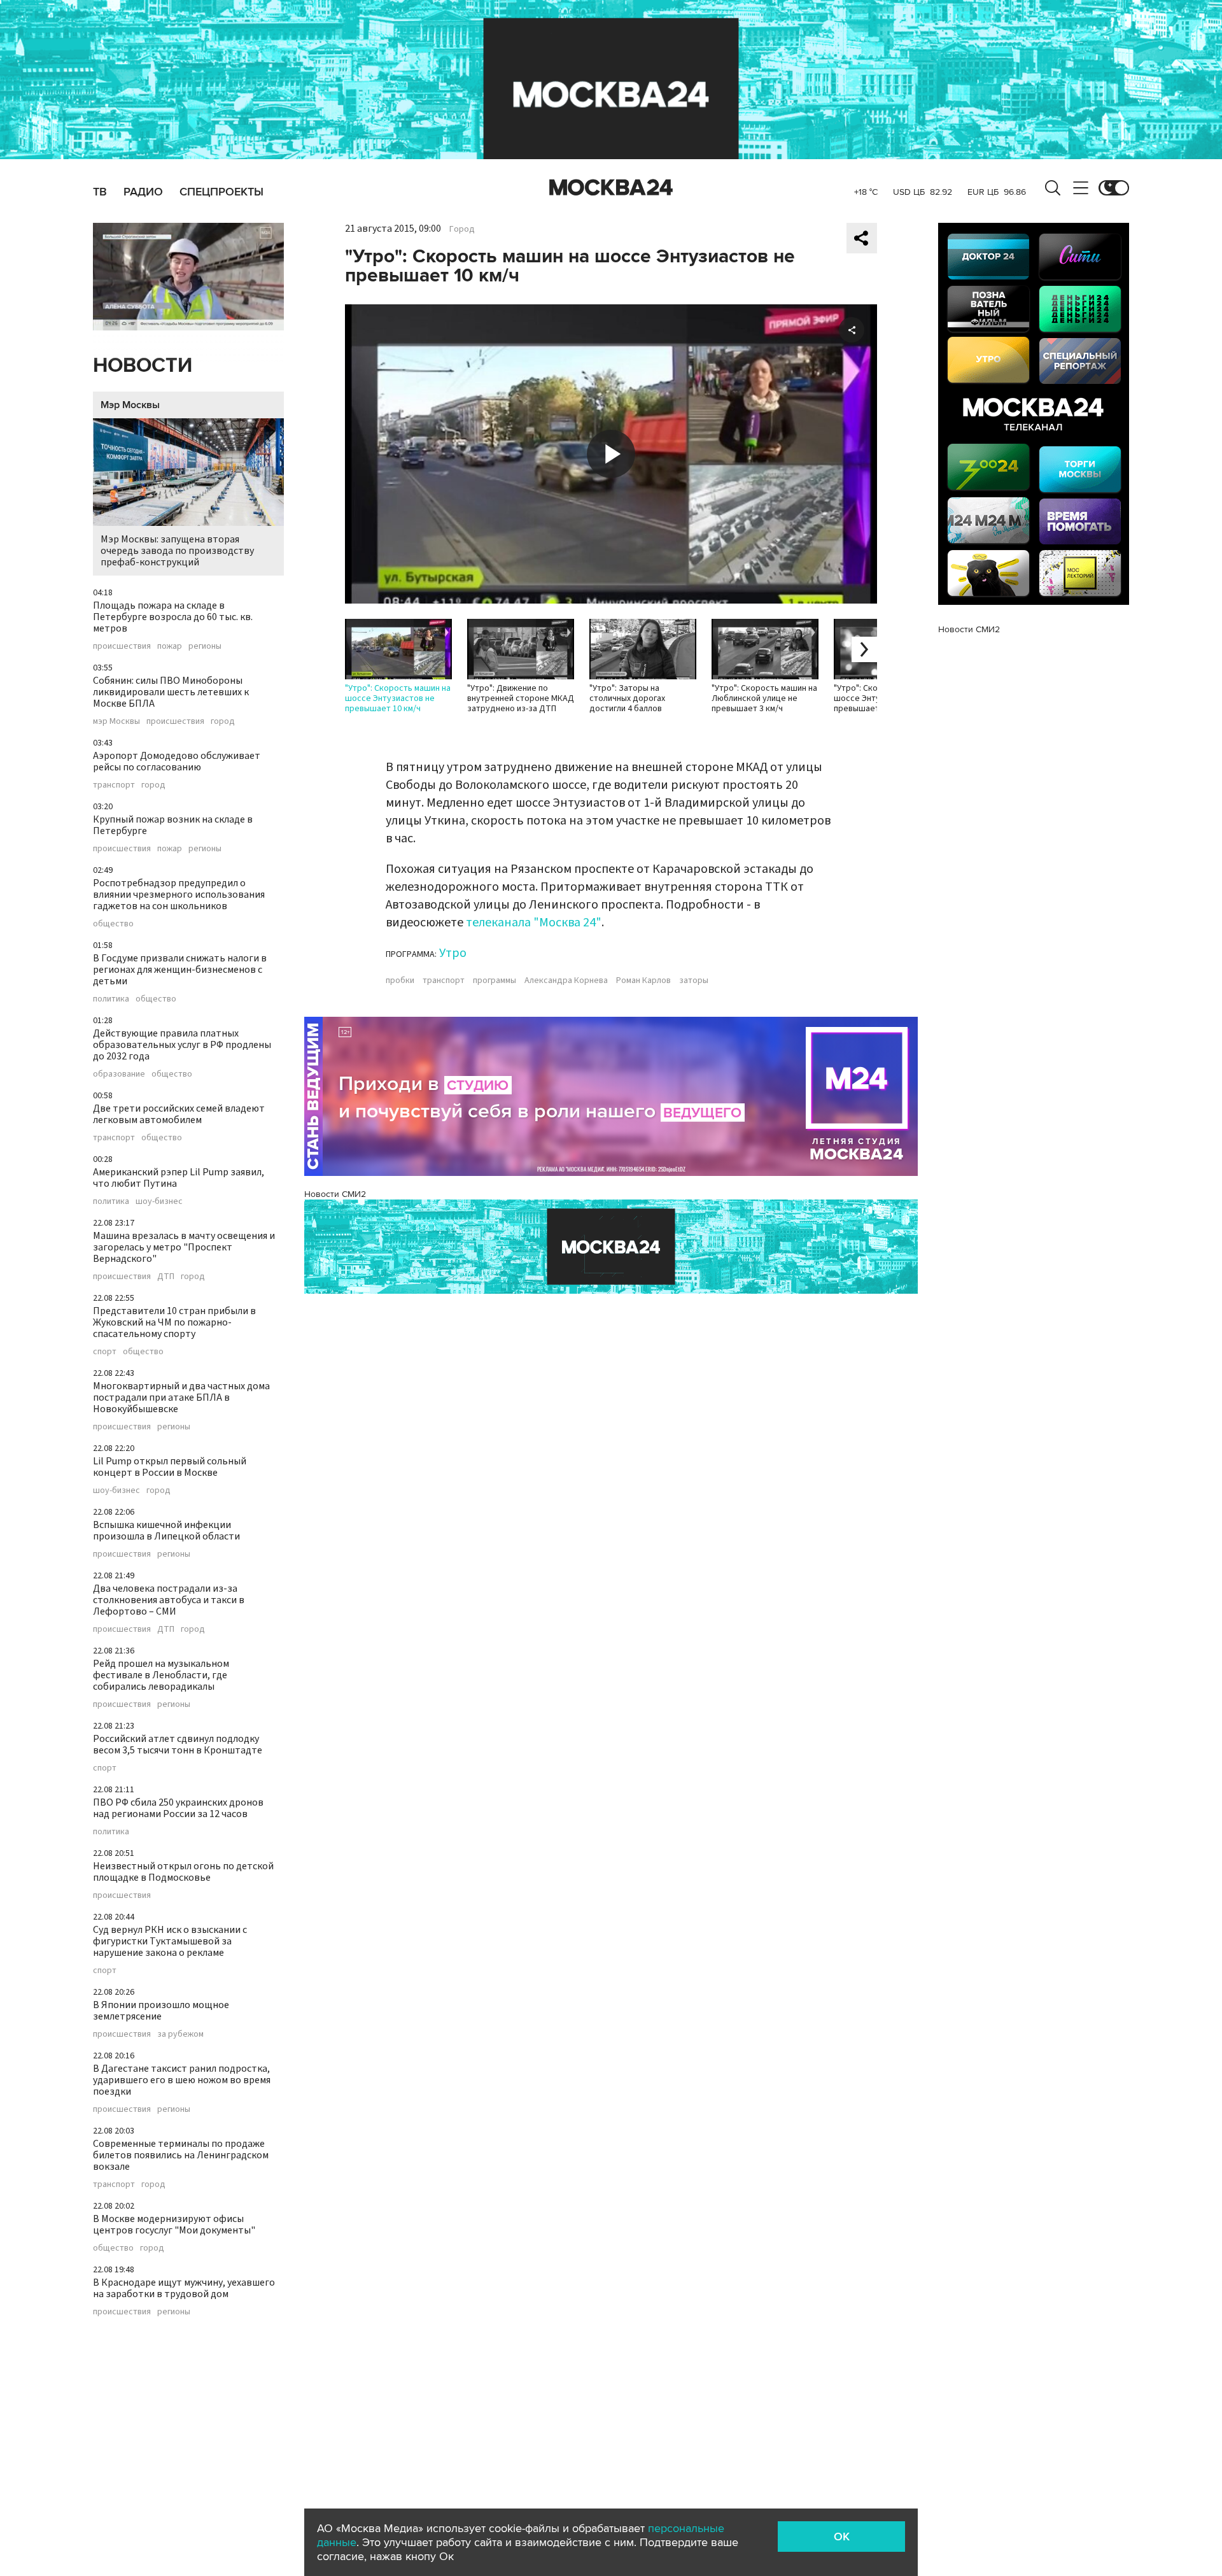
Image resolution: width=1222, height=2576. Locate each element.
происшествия (122, 646)
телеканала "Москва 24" (534, 923)
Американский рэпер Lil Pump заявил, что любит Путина (179, 1178)
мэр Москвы (116, 721)
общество (113, 924)
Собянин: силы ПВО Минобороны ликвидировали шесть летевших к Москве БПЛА (171, 692)
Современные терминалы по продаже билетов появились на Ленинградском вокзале (181, 2155)
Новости (143, 366)
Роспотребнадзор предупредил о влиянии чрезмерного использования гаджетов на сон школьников (179, 895)
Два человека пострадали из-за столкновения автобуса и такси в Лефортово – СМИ (169, 1600)
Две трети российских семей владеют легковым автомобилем (179, 1114)
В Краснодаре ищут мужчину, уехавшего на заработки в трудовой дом (184, 2288)
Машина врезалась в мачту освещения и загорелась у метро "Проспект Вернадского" (184, 1247)
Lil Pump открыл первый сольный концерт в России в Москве (170, 1467)
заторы (694, 980)
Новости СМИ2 (335, 1194)
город (223, 721)
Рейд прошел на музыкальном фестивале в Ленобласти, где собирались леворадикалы (161, 1675)
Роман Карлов (643, 980)
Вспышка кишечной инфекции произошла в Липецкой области (166, 1531)
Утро (453, 953)
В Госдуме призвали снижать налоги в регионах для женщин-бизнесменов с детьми (180, 970)
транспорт (114, 785)
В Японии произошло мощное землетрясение (161, 2011)
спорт (105, 1352)
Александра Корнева (566, 980)
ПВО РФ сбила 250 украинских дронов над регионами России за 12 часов (178, 1808)
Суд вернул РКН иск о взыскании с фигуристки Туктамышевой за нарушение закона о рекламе (170, 1941)
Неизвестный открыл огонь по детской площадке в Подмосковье (183, 1872)
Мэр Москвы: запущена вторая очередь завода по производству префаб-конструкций (177, 551)
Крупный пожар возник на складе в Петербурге (173, 825)
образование (119, 1074)
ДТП (166, 1277)
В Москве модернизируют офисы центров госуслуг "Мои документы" (174, 2225)
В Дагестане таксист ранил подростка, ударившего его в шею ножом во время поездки (182, 2080)
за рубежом (180, 2034)
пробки (400, 980)
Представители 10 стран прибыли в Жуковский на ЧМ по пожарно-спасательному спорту (174, 1322)
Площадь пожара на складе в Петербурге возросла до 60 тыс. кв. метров (173, 617)
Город (462, 229)
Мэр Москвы (130, 405)
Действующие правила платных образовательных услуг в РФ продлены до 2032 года (182, 1045)
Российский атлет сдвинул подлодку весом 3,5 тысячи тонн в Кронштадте (178, 1744)
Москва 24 (611, 188)
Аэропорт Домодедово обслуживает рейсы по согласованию (177, 761)
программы (495, 980)
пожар (170, 646)
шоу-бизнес (159, 1201)
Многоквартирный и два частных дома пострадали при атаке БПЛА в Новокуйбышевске (181, 1398)
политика (111, 999)
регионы (205, 646)
